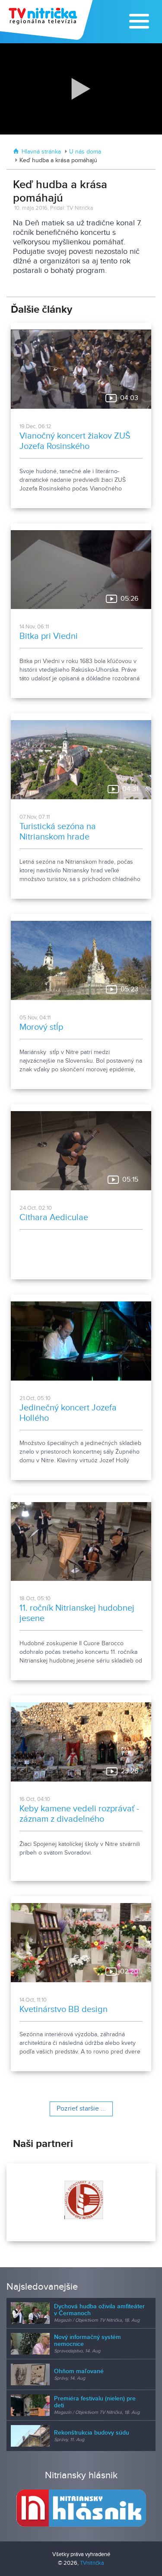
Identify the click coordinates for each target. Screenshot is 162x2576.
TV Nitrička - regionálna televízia (47, 20)
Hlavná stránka (41, 152)
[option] (81, 2202)
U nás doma (85, 152)
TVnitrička (92, 2563)
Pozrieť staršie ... (81, 2109)
